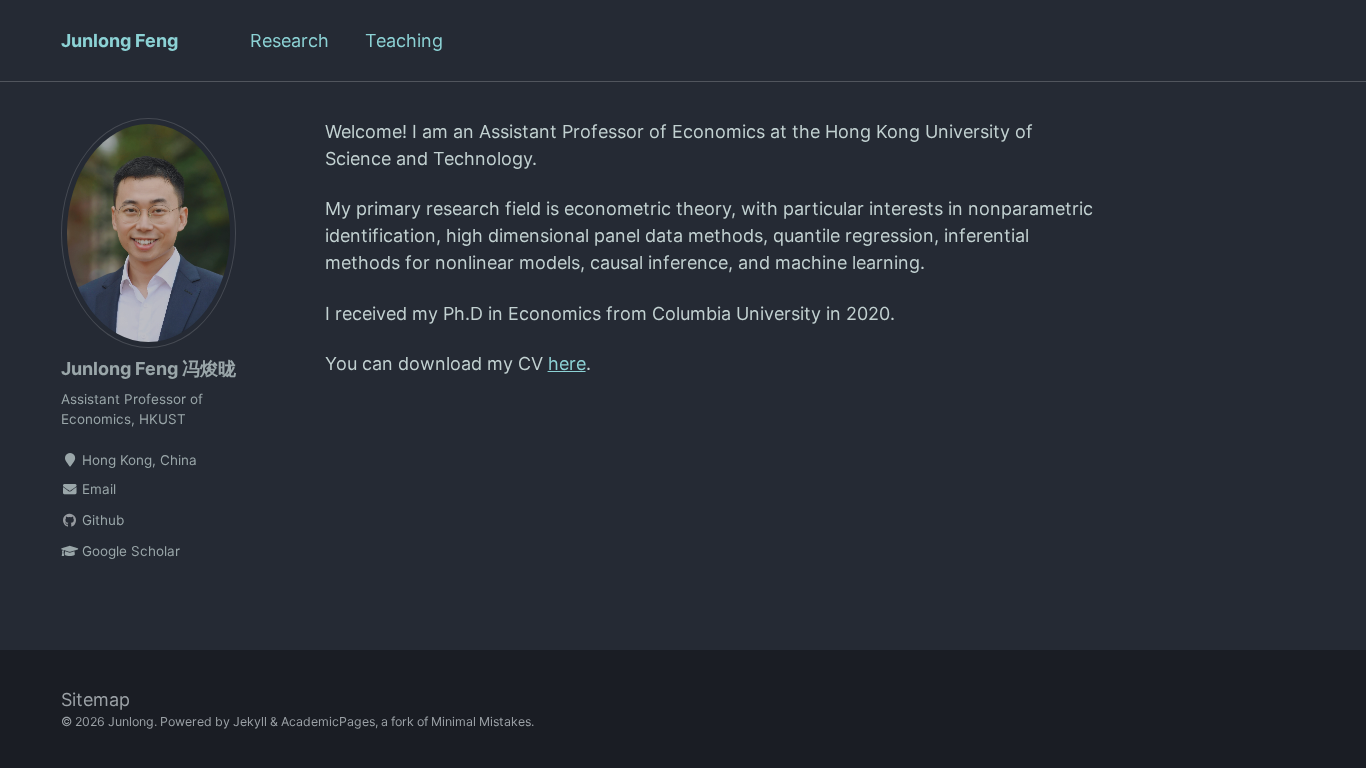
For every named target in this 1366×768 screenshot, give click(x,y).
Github (101, 520)
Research (289, 40)
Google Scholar (129, 551)
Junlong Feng (119, 40)
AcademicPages (328, 721)
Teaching (404, 40)
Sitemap (95, 699)
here (567, 363)
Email (97, 489)
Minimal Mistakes (481, 721)
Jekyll (250, 721)
